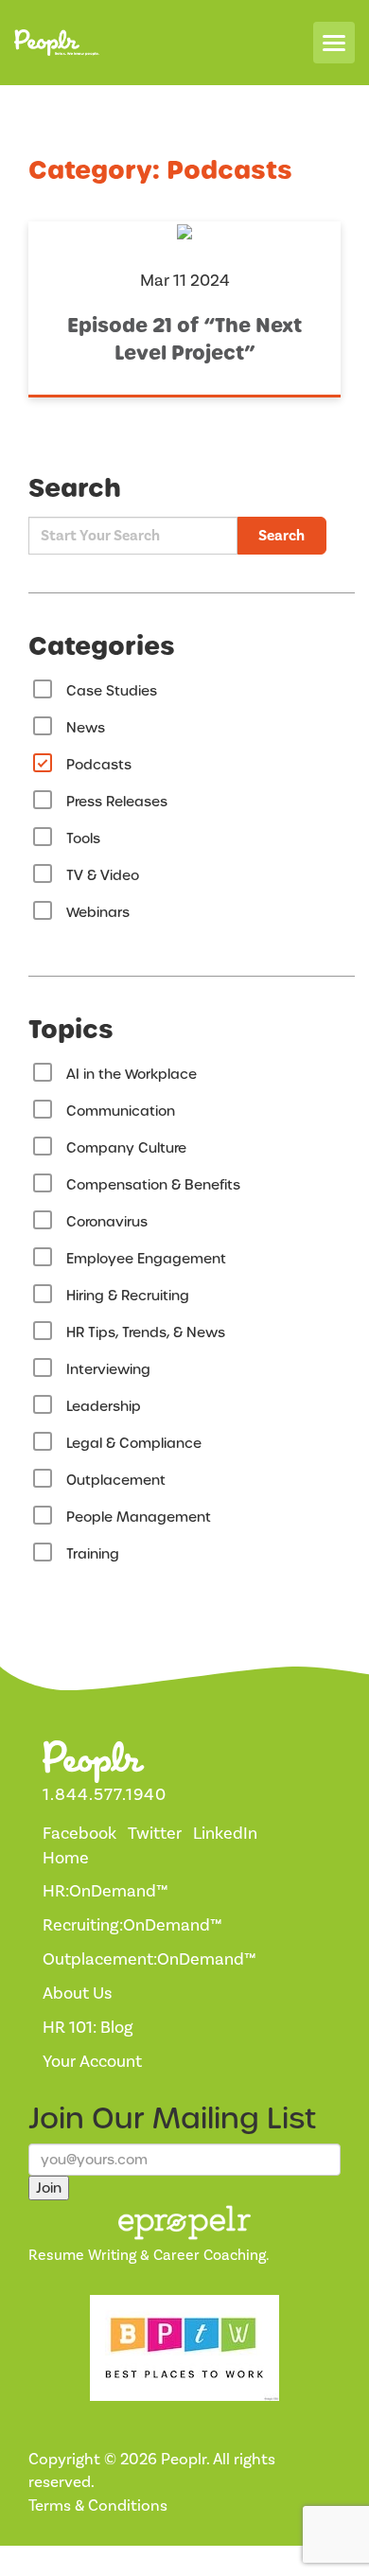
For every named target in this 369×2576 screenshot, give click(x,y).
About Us (77, 1994)
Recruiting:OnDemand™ (132, 1925)
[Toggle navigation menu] (334, 43)
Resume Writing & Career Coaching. (149, 2255)
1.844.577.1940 (105, 1795)
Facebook (79, 1834)
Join (49, 2188)
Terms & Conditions (98, 2506)
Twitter (155, 1834)
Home (66, 1858)
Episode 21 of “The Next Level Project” (184, 339)
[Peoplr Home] (57, 43)
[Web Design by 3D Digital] (85, 2560)
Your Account (92, 2062)
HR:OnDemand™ (105, 1891)
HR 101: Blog (88, 2028)
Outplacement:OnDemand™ (149, 1959)
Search (281, 536)
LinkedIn (225, 1834)
